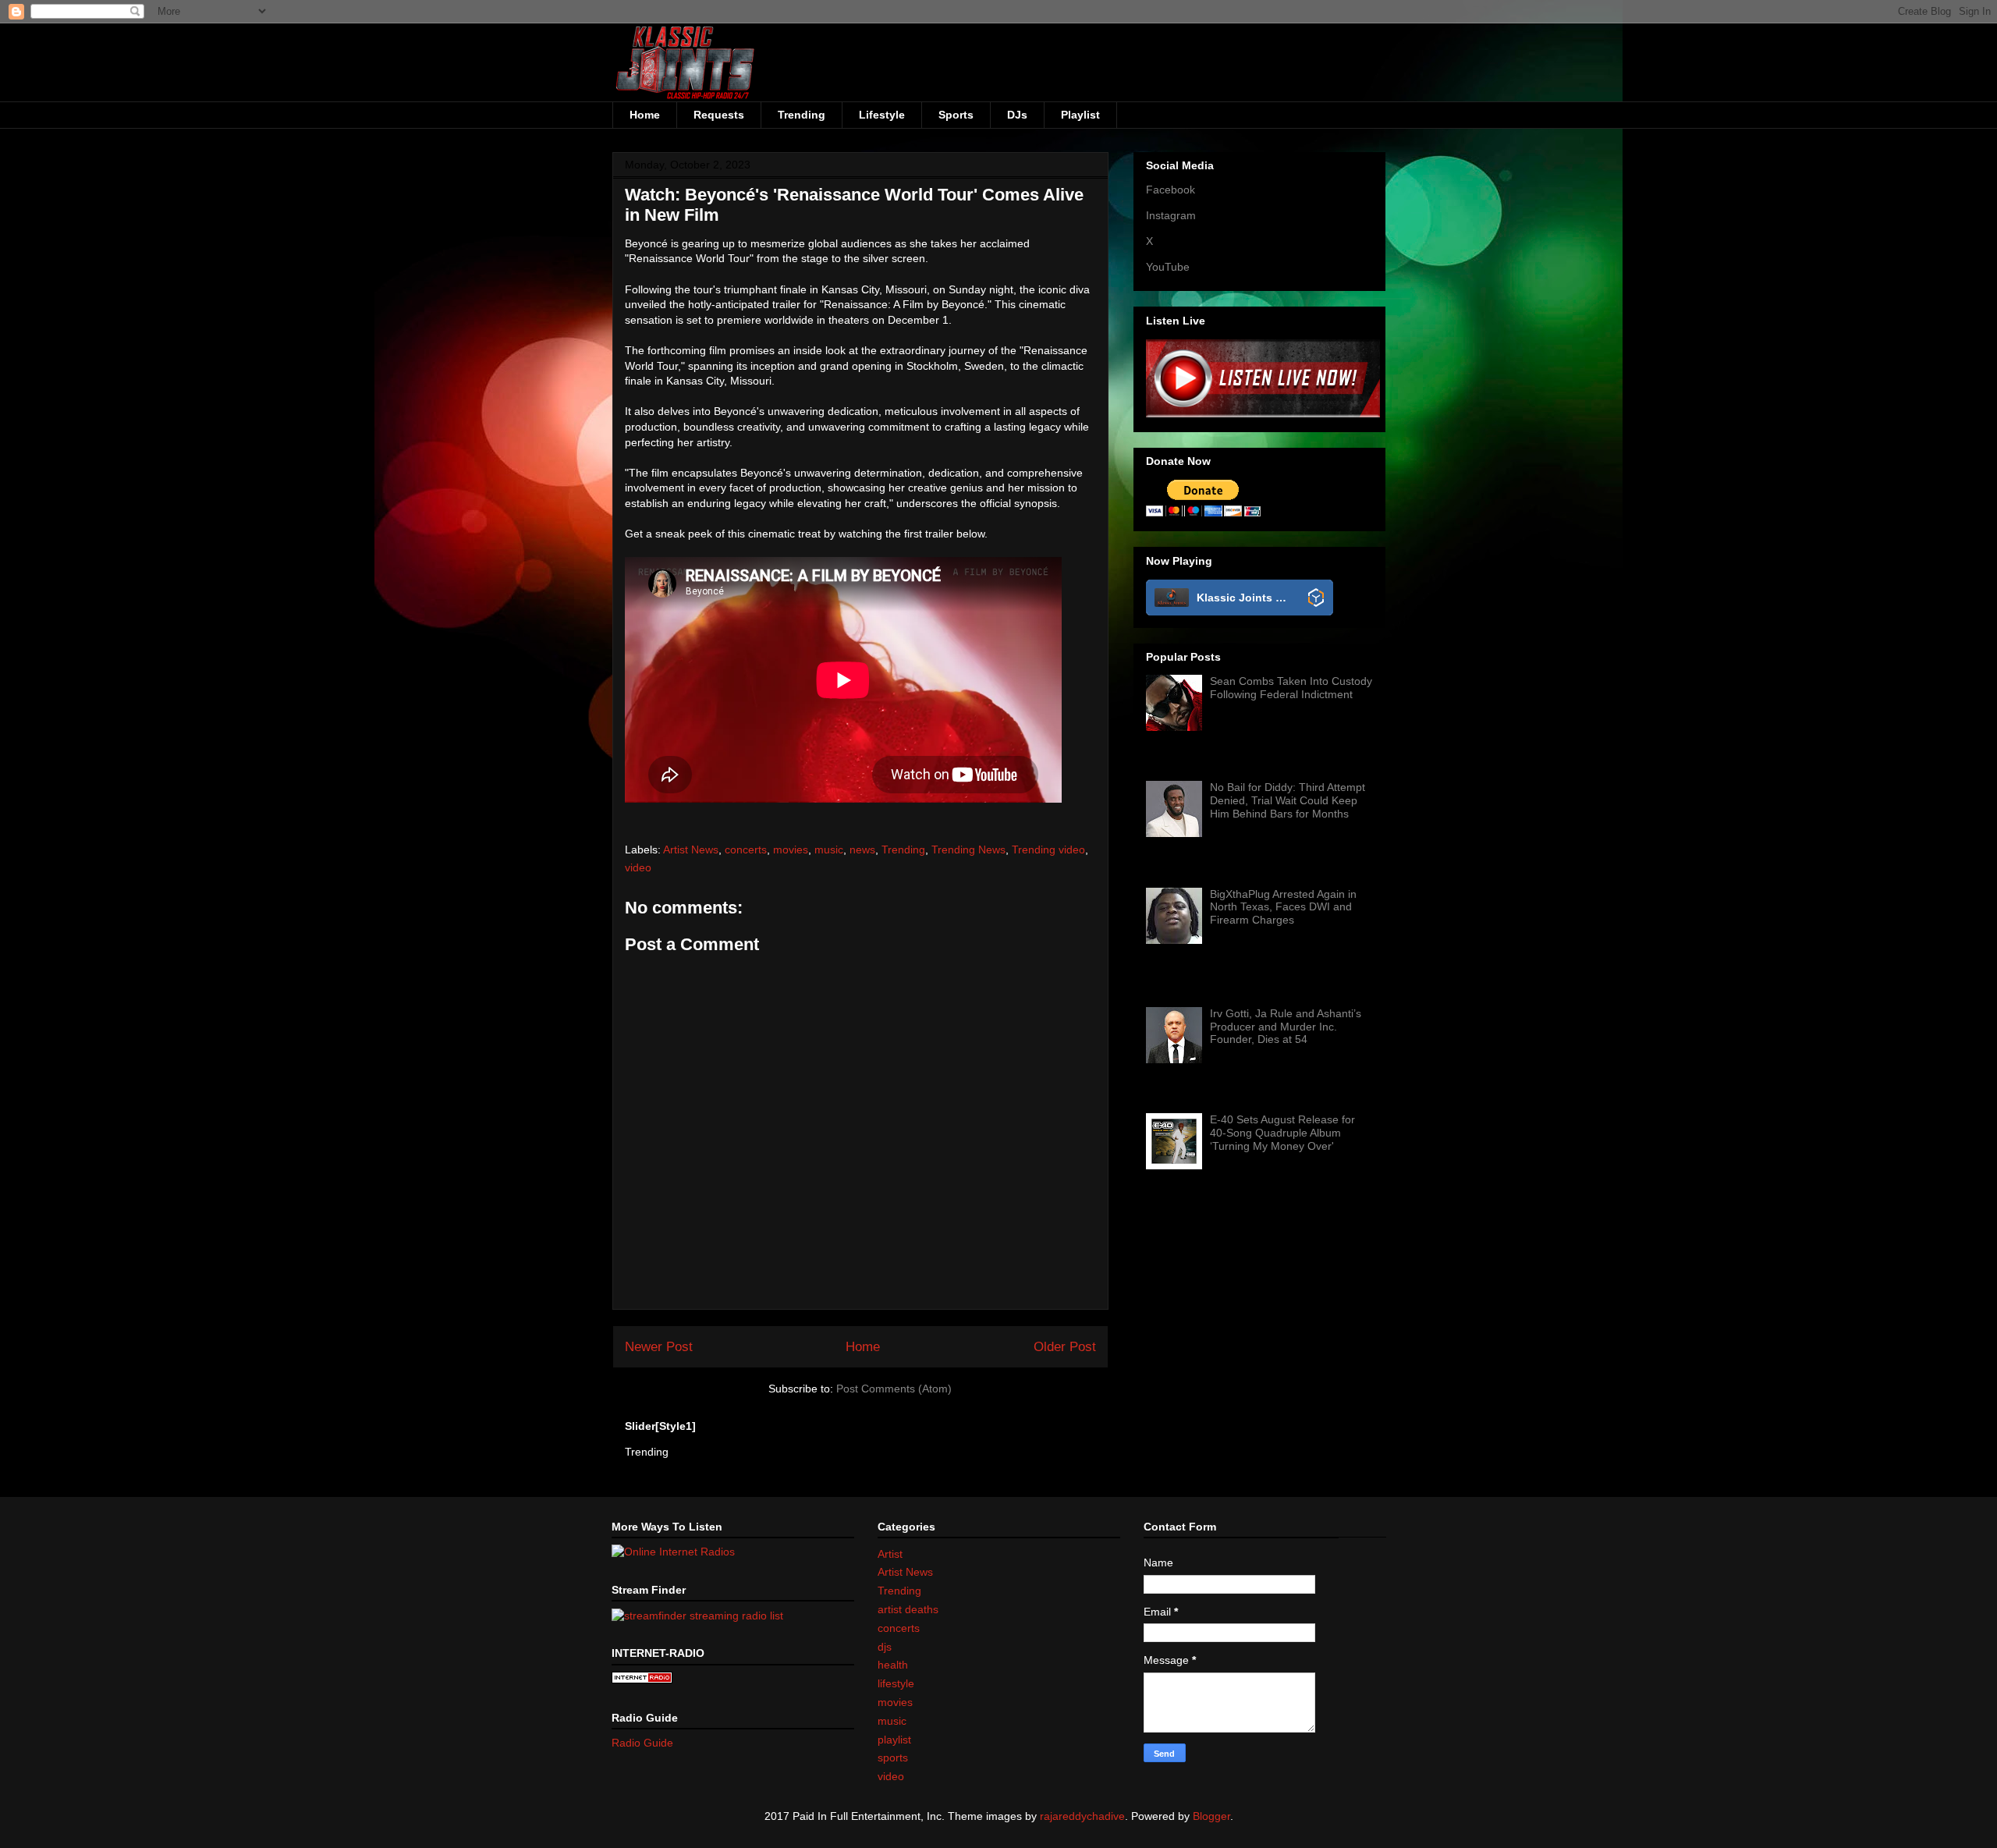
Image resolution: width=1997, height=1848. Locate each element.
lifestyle (896, 1683)
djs (885, 1647)
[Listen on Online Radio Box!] (1316, 599)
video (638, 867)
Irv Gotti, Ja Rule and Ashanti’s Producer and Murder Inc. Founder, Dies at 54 (1286, 1027)
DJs (1017, 115)
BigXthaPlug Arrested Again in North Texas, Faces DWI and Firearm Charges (1283, 907)
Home (645, 115)
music (829, 850)
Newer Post (659, 1347)
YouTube (1168, 267)
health (893, 1665)
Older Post (1065, 1347)
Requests (719, 115)
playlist (894, 1740)
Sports (956, 115)
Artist (890, 1554)
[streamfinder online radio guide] (697, 1615)
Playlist (1080, 115)
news (862, 850)
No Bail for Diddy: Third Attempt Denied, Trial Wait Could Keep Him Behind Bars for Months (1288, 800)
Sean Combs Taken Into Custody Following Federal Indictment (1291, 688)
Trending (802, 115)
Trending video (1048, 850)
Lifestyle (882, 115)
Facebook (1171, 190)
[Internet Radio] (642, 1680)
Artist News (691, 850)
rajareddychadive (1082, 1816)
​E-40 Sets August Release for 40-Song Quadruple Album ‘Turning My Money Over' (1282, 1133)
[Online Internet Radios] (673, 1552)
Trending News (968, 850)
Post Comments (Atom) (894, 1389)
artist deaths (908, 1609)
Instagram (1171, 215)
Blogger (1211, 1816)
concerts (746, 850)
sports (893, 1758)
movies (791, 850)
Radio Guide (642, 1743)
